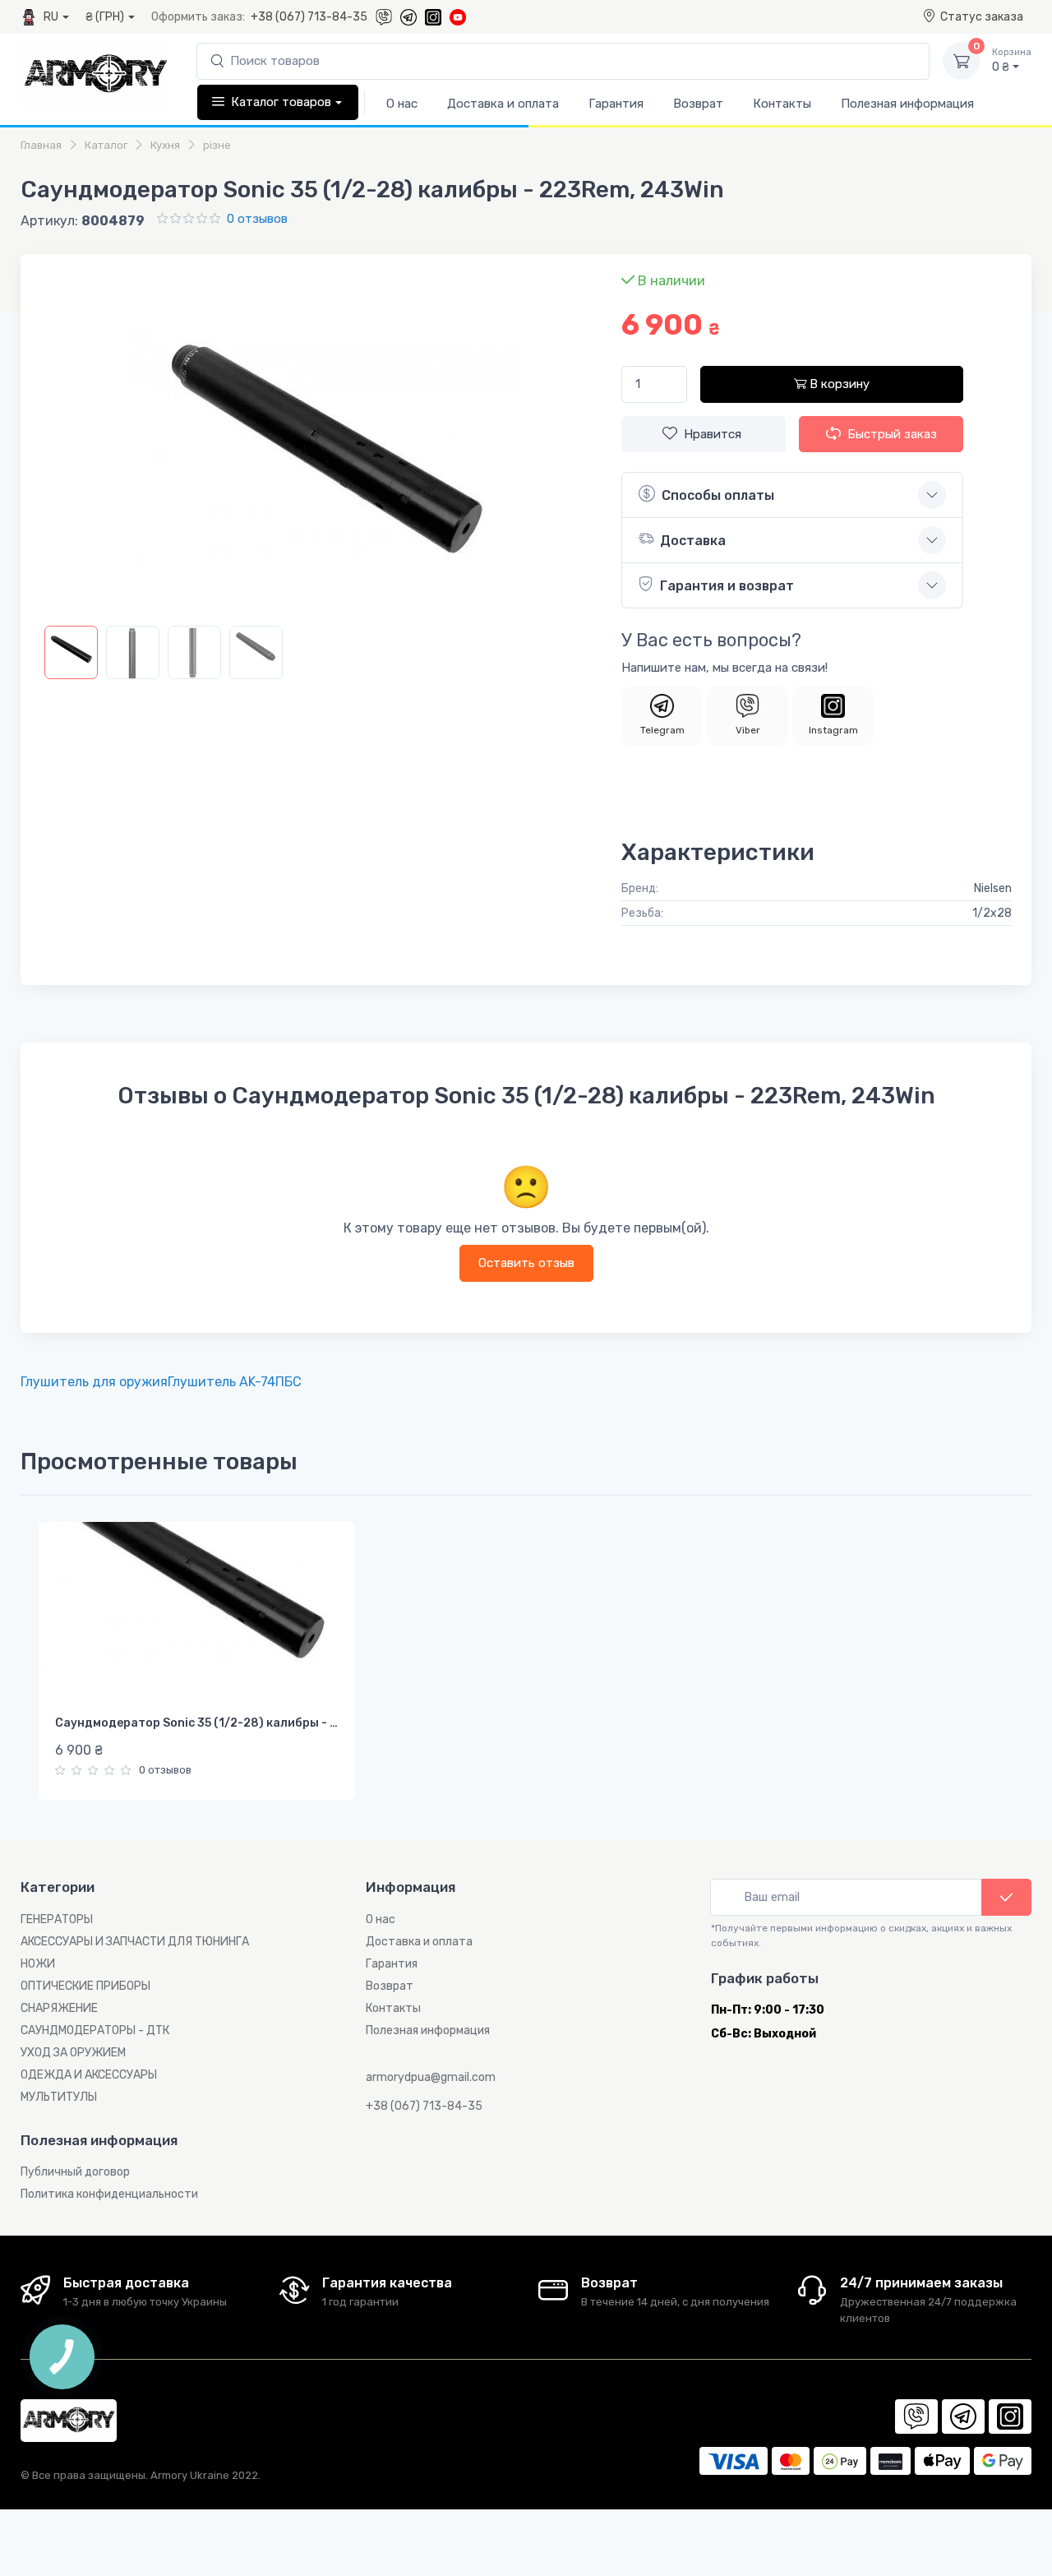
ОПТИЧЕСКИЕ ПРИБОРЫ (85, 1986)
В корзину (838, 384)
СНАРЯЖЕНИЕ (59, 2008)
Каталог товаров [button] (281, 102)
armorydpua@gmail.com (431, 2077)
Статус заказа (982, 17)
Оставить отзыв (526, 1263)
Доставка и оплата (503, 104)
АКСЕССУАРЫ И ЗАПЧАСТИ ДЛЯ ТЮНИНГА (135, 1942)
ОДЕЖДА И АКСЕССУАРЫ (89, 2075)
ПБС (288, 1382)
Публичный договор (75, 2172)
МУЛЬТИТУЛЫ (59, 2097)
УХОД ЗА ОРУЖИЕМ (73, 2053)
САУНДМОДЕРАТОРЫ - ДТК (95, 2030)
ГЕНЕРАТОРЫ (57, 1919)
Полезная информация (907, 104)
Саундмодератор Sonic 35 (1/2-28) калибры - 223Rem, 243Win (240, 1723)
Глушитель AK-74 (221, 1382)
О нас (402, 104)
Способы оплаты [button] (718, 495)
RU (51, 17)
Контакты (782, 104)
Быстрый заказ (892, 434)
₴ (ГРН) (105, 17)
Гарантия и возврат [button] (727, 586)
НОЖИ (38, 1964)
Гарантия (616, 104)
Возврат (698, 104)
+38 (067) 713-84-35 (309, 17)
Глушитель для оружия (94, 1382)
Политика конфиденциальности (109, 2194)
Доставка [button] (693, 541)
